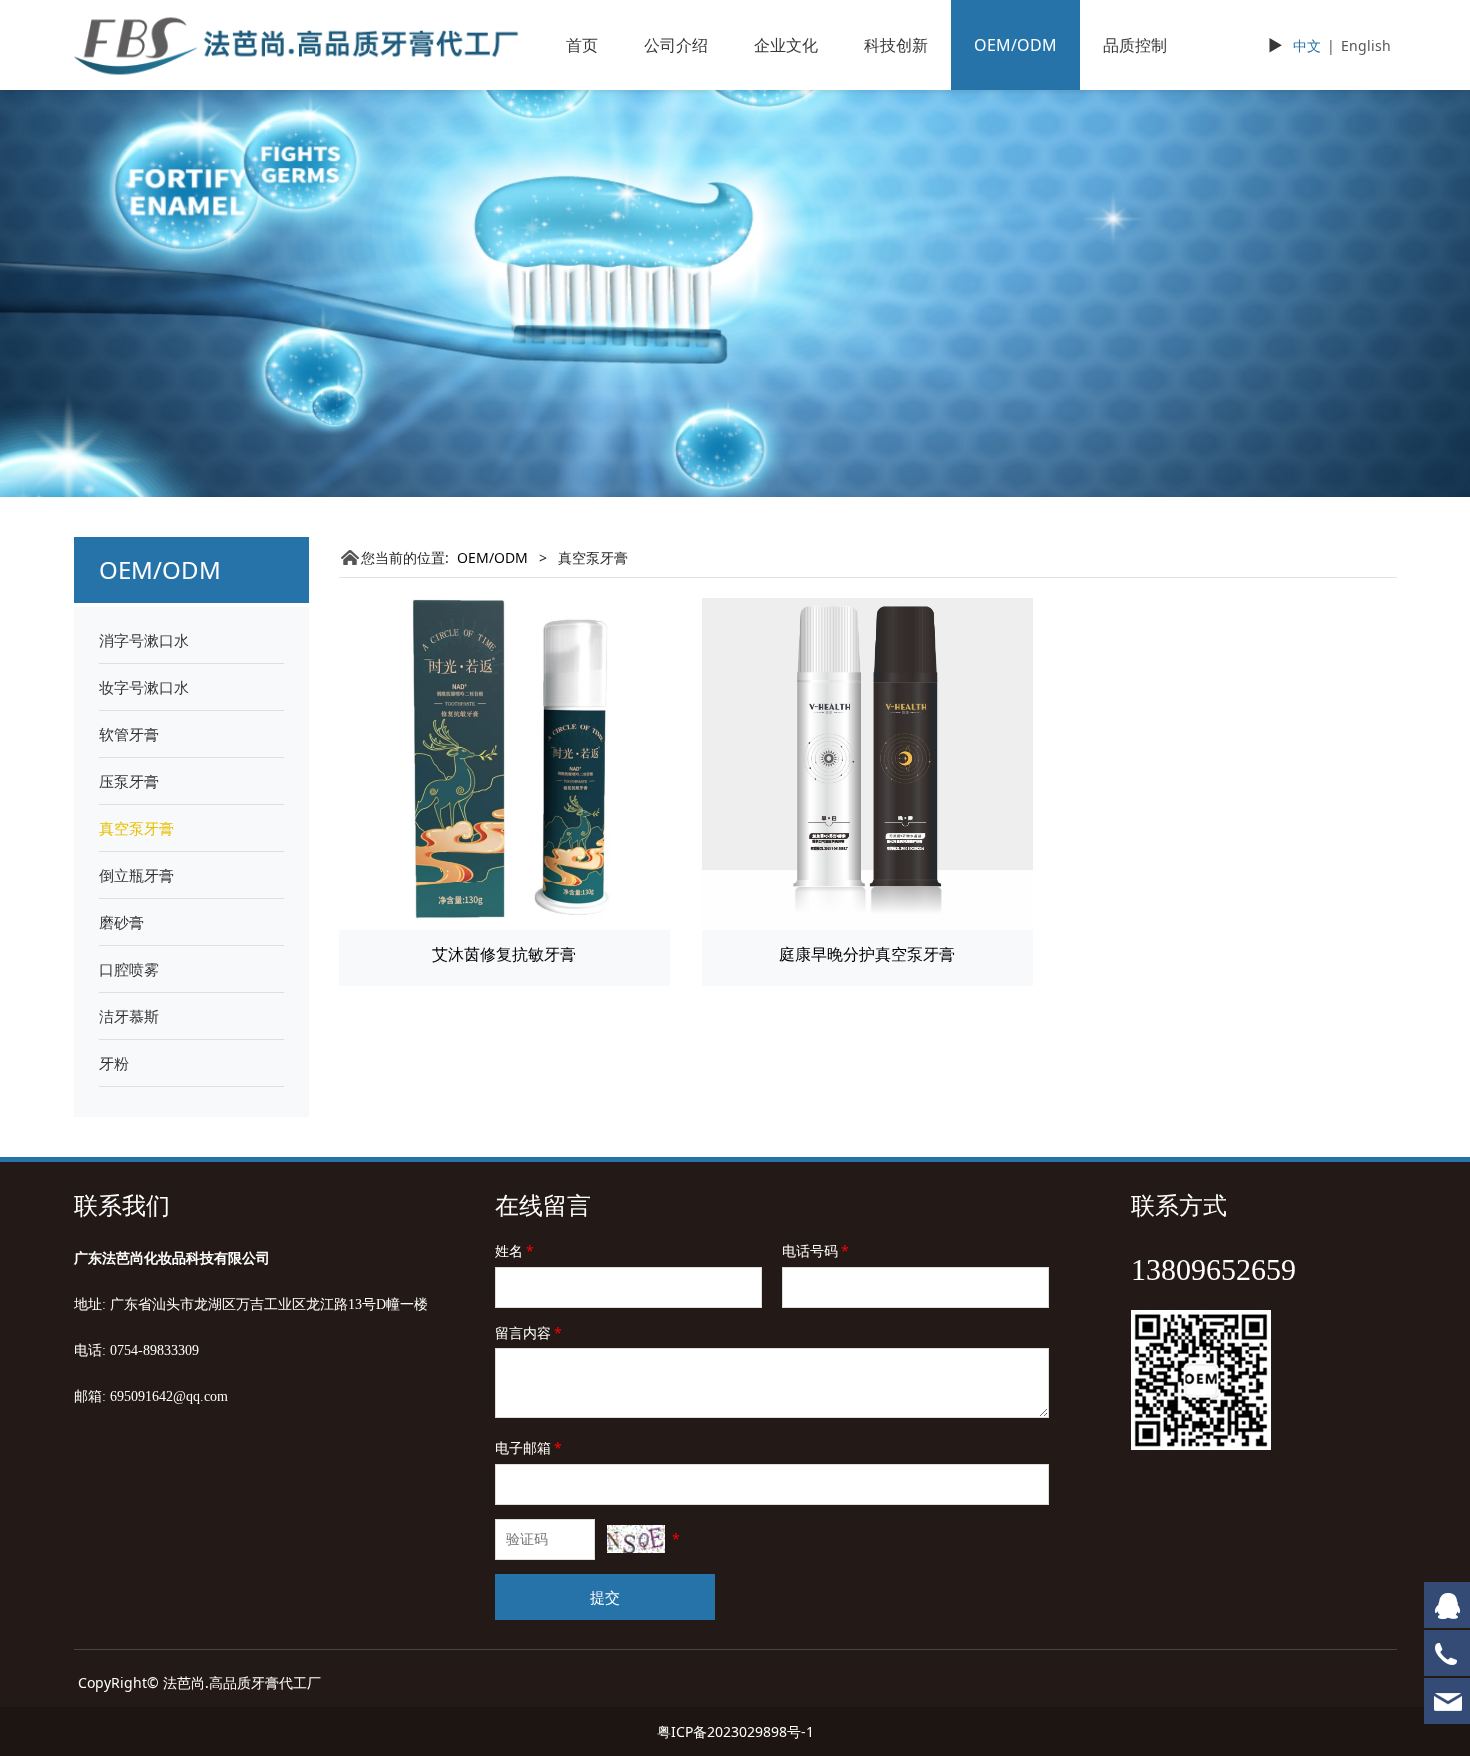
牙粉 (114, 1063)
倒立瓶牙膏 (136, 875)
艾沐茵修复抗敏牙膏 (504, 954)
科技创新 (896, 45)
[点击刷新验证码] (636, 1539)
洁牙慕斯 (129, 1016)
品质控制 (1135, 45)
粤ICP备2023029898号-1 (735, 1731)
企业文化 (786, 45)
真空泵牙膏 (136, 828)
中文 (1307, 45)
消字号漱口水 (144, 640)
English (1366, 45)
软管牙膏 (129, 734)
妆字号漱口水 (144, 687)
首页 (582, 45)
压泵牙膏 (129, 781)
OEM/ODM (1015, 45)
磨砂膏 (121, 922)
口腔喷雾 (129, 969)
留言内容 (528, 1332)
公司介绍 (676, 45)
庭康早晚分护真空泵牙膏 (867, 954)
